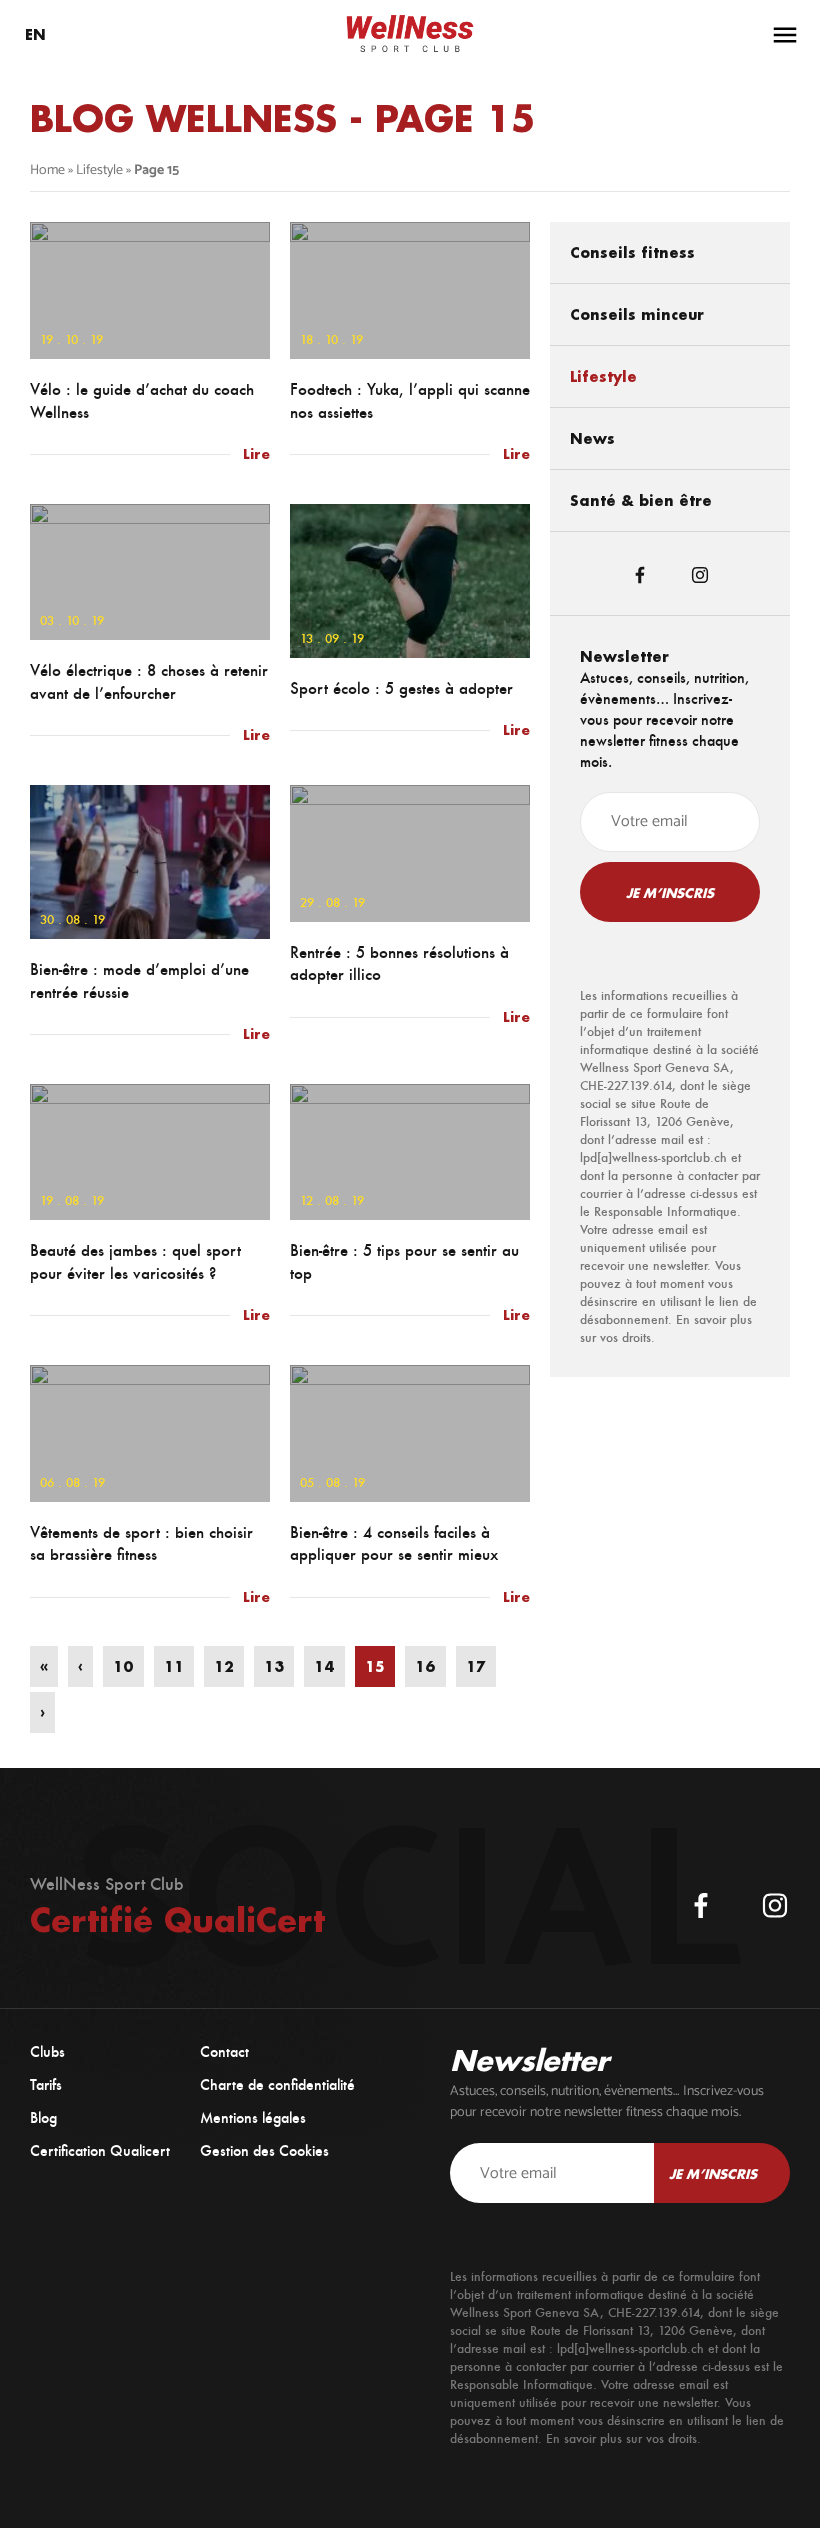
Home (47, 170)
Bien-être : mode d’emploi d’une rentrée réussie (139, 981)
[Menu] (785, 35)
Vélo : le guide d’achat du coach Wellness (142, 401)
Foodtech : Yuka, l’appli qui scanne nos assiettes (410, 401)
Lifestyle (99, 170)
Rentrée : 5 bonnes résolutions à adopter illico (399, 964)
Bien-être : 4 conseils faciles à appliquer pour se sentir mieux (394, 1544)
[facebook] (701, 1906)
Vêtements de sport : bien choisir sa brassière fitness (141, 1544)
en (35, 34)
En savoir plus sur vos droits (621, 2438)
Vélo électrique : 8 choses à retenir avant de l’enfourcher (149, 682)
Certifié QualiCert (177, 1919)
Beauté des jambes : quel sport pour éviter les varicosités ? (135, 1262)
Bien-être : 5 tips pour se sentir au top (404, 1262)
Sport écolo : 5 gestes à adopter (401, 688)
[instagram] (775, 1906)
